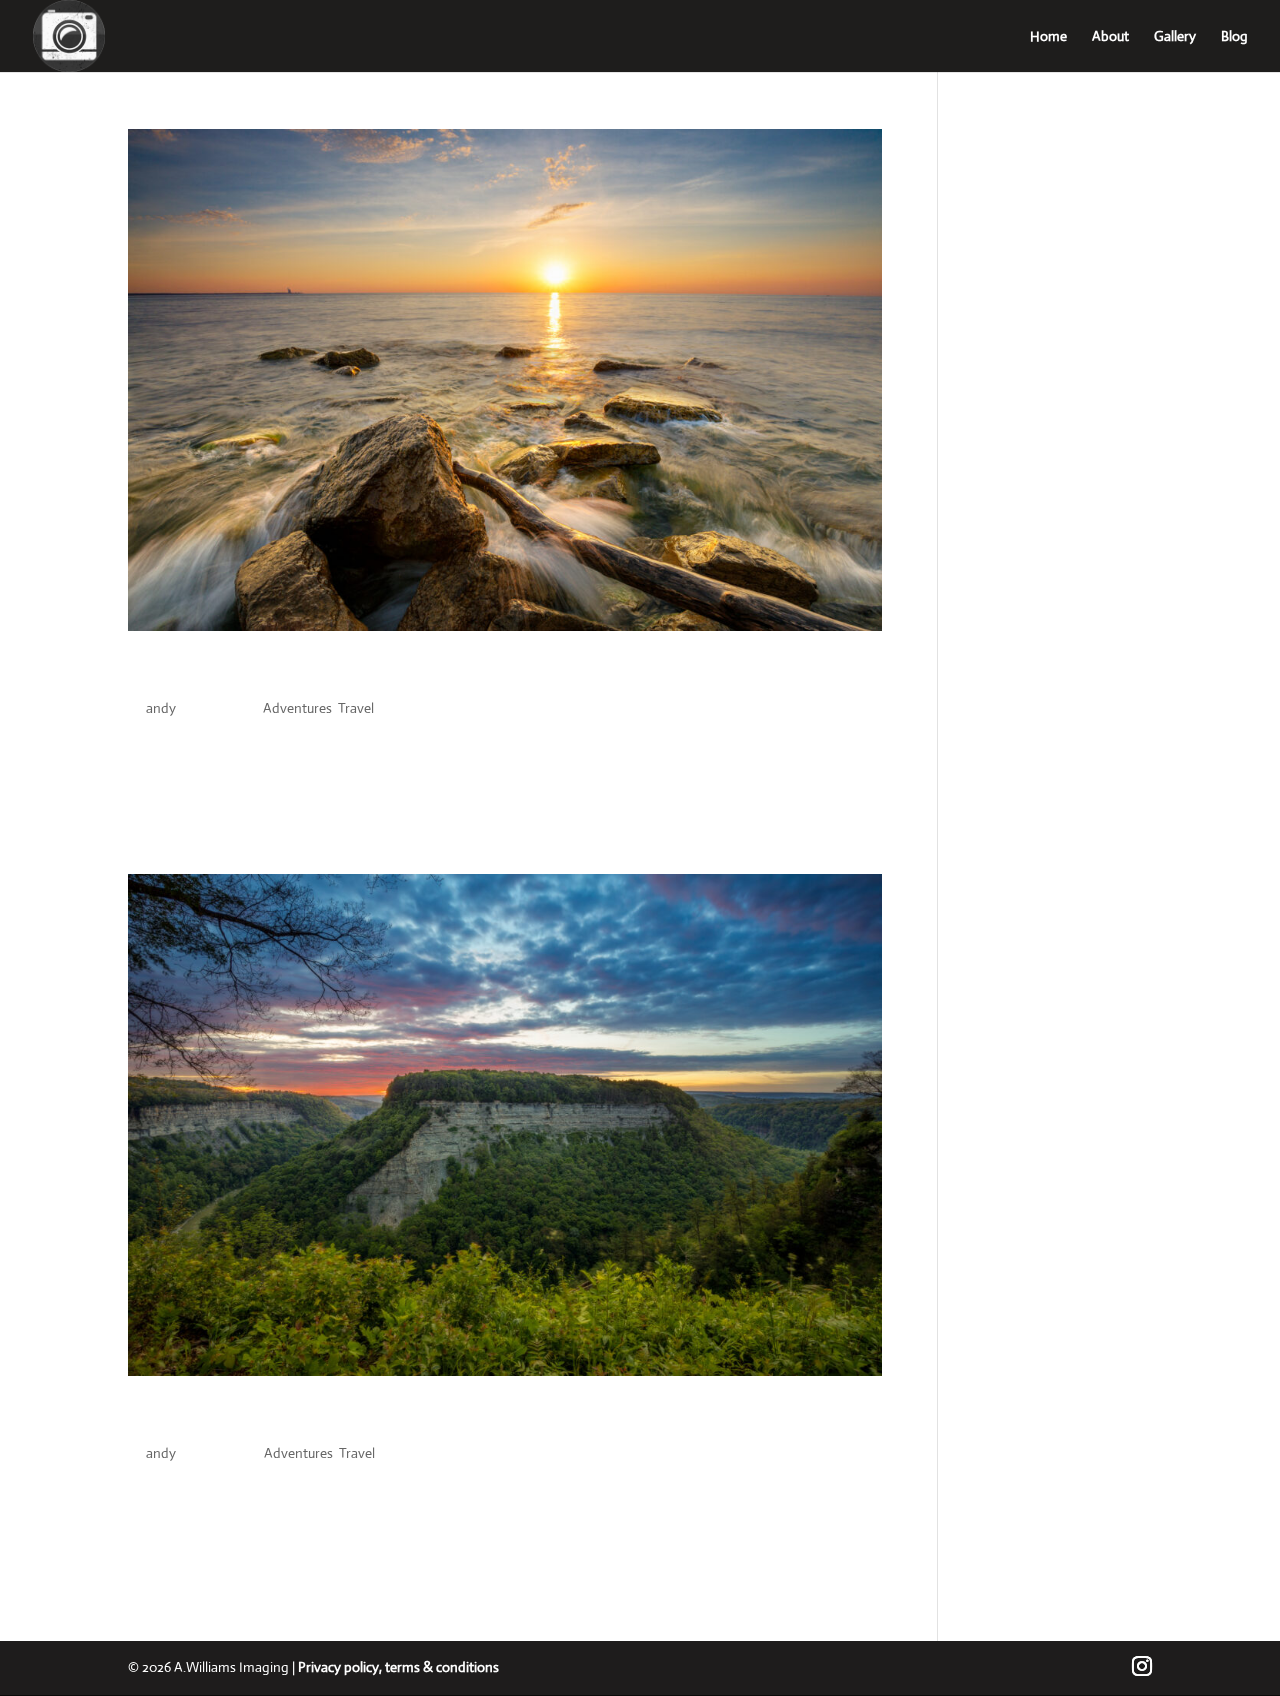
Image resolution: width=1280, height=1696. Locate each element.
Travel (356, 708)
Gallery (1175, 37)
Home (1048, 37)
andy (161, 708)
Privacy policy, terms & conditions (398, 1667)
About (1110, 37)
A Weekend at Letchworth (271, 1419)
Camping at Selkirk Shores (272, 674)
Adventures (297, 708)
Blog (1234, 37)
